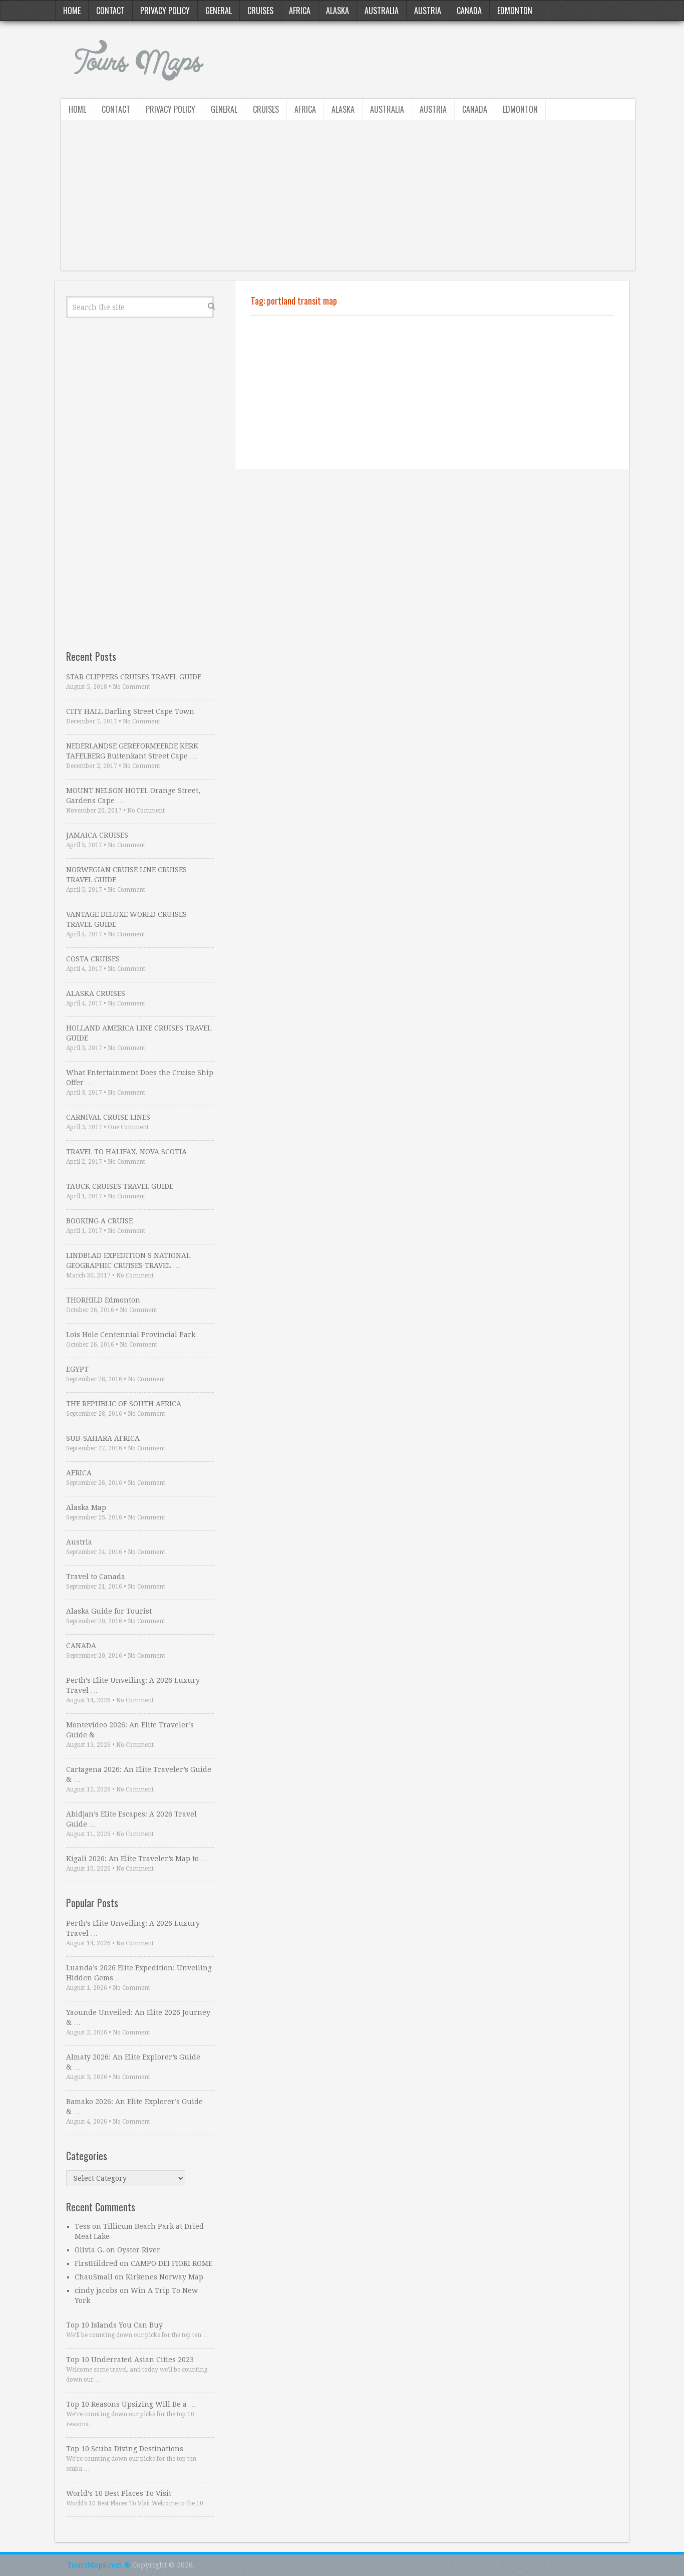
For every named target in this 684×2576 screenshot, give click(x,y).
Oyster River (139, 2250)
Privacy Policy (165, 11)
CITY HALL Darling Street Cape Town (130, 711)
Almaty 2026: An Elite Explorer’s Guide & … (133, 2062)
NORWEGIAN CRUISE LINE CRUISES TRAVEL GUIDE (126, 875)
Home (72, 11)
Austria (428, 11)
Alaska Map (86, 1507)
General (219, 11)
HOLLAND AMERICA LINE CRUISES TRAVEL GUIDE (139, 1033)
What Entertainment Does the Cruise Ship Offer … (140, 1078)
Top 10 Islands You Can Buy (114, 2325)
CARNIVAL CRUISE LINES (108, 1117)
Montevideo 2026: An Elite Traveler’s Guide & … (130, 1730)
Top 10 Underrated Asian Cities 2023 (130, 2360)
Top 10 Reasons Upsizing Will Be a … (131, 2404)
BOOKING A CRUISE (99, 1221)
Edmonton (515, 11)
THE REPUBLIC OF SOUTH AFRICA (124, 1404)
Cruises (260, 11)
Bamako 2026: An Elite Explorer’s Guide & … (134, 2107)
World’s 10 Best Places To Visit (119, 2493)
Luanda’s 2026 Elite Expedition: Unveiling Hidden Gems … (139, 1973)
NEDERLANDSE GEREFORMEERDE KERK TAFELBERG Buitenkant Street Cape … (132, 751)
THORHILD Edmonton (103, 1300)
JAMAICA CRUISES (97, 835)
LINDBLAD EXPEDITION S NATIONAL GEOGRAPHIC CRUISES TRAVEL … (128, 1260)
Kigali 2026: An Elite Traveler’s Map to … (137, 1859)
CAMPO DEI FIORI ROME (172, 2263)
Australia (382, 11)
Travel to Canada (96, 1577)
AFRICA (79, 1473)
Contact (110, 11)
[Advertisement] (348, 200)
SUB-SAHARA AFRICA (103, 1438)
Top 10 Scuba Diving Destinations (125, 2449)
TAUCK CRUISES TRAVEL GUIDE (120, 1186)
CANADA (81, 1646)
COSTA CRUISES (93, 959)
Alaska (337, 11)
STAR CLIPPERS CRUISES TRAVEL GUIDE (134, 677)
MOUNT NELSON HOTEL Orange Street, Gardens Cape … (133, 796)
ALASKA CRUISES (96, 993)
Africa (300, 11)
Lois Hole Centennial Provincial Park (131, 1335)
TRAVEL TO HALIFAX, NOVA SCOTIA (126, 1152)
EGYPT (77, 1369)
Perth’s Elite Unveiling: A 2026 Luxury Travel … (133, 1685)
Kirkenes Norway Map (164, 2277)
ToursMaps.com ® (99, 2565)
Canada (469, 11)
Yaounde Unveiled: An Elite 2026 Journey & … (138, 2017)
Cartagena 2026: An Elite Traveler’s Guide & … (139, 1774)
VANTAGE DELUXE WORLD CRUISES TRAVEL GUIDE (126, 919)
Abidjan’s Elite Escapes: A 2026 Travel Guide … (131, 1819)
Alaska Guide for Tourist (109, 1611)
